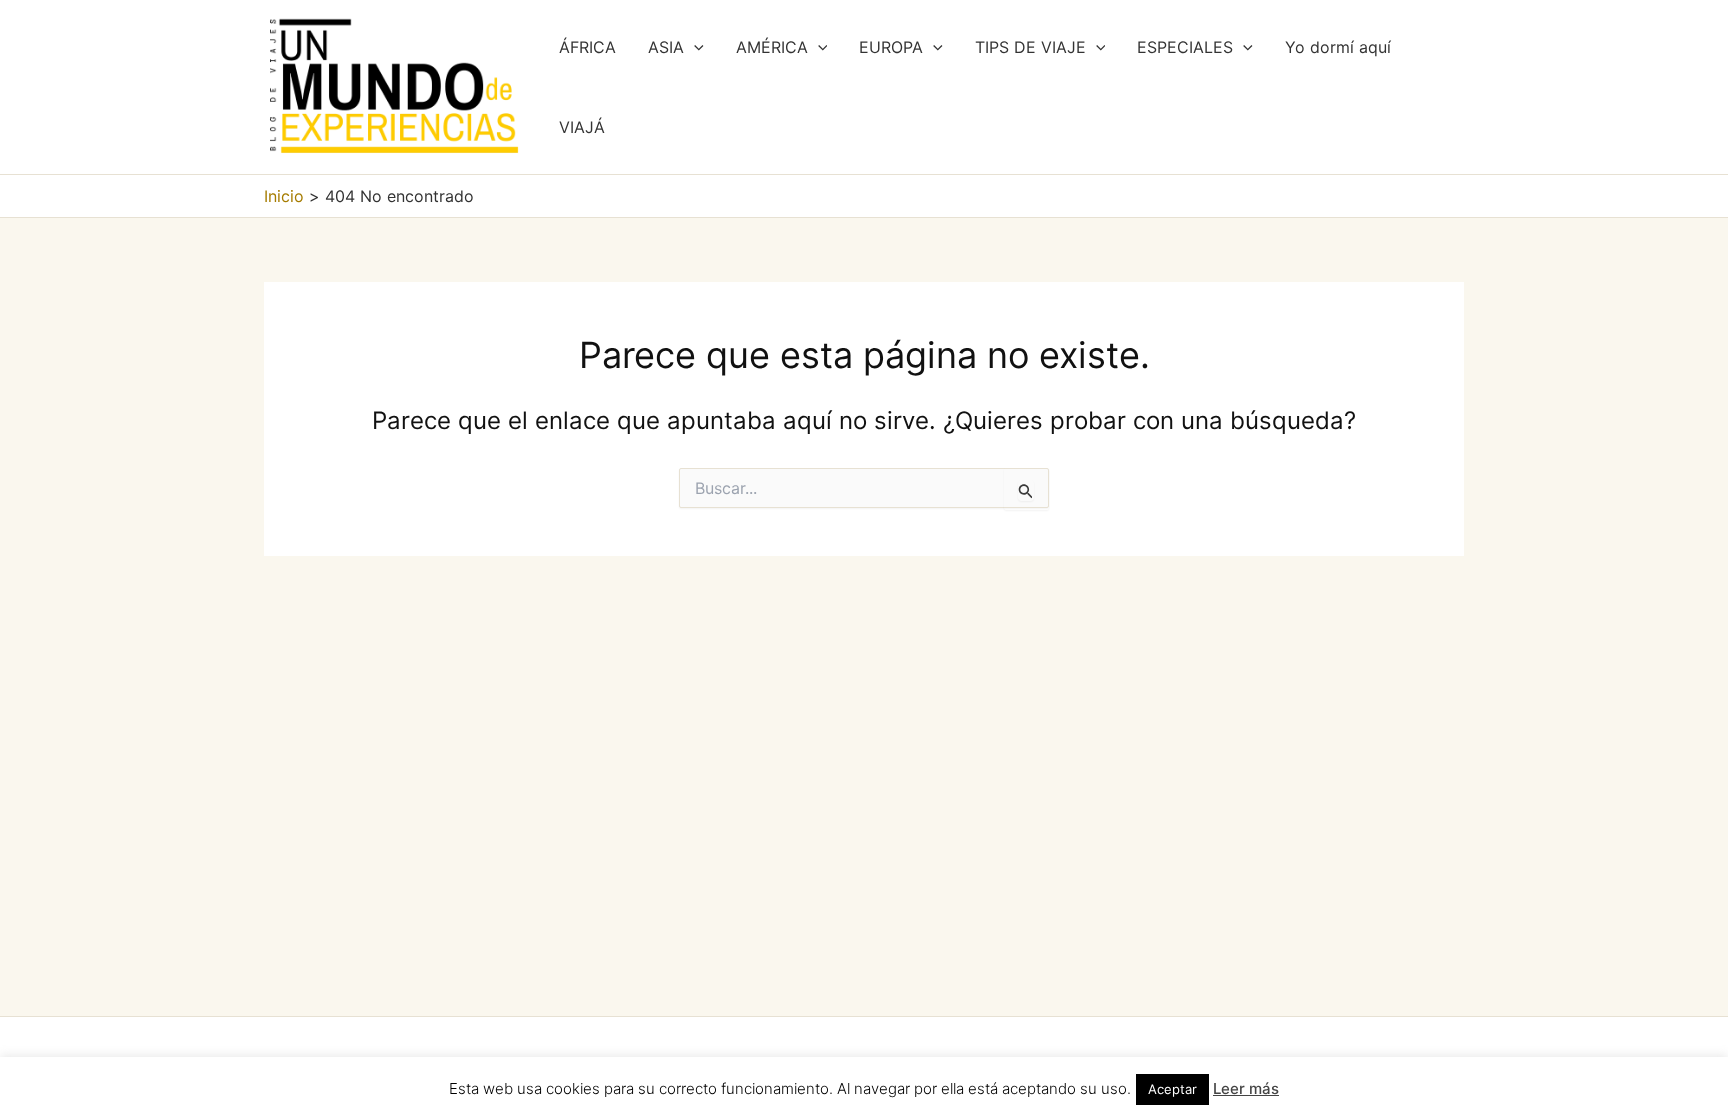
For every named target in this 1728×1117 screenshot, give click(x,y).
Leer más (1246, 1088)
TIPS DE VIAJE (1030, 47)
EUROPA (891, 47)
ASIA (666, 47)
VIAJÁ (582, 127)
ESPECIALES (1185, 47)
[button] (694, 47)
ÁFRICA (587, 47)
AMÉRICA (772, 47)
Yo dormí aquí (1338, 47)
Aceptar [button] (1172, 1089)
